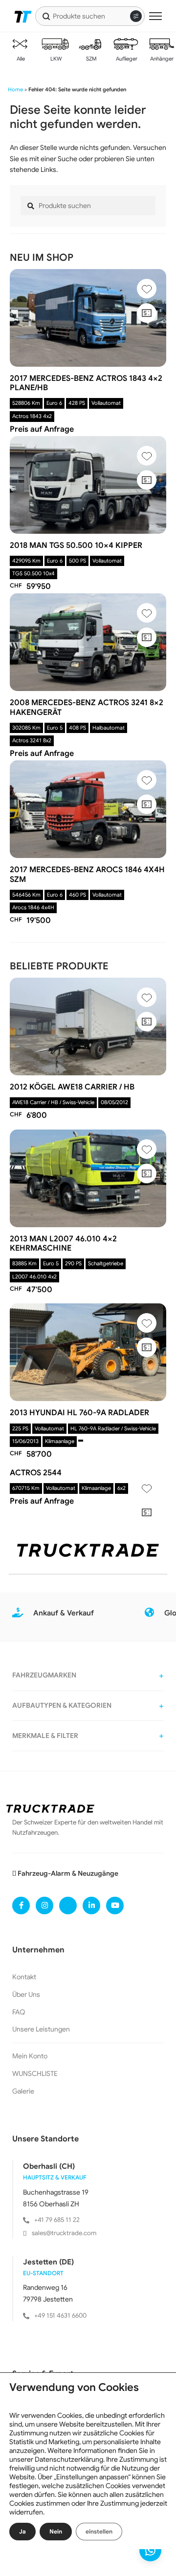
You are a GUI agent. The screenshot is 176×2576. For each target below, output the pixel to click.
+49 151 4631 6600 (60, 2315)
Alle (20, 59)
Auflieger (126, 59)
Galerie (23, 2091)
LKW (55, 59)
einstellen (99, 2531)
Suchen (46, 16)
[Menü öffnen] (155, 16)
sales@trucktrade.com (64, 2233)
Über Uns (26, 1994)
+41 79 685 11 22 (57, 2220)
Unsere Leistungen (41, 2029)
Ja (22, 2531)
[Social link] (21, 1906)
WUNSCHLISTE (35, 2073)
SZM (91, 59)
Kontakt (24, 1977)
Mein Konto (30, 2056)
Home (15, 89)
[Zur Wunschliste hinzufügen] (147, 289)
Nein (56, 2531)
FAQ (19, 2012)
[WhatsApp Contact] (150, 2550)
